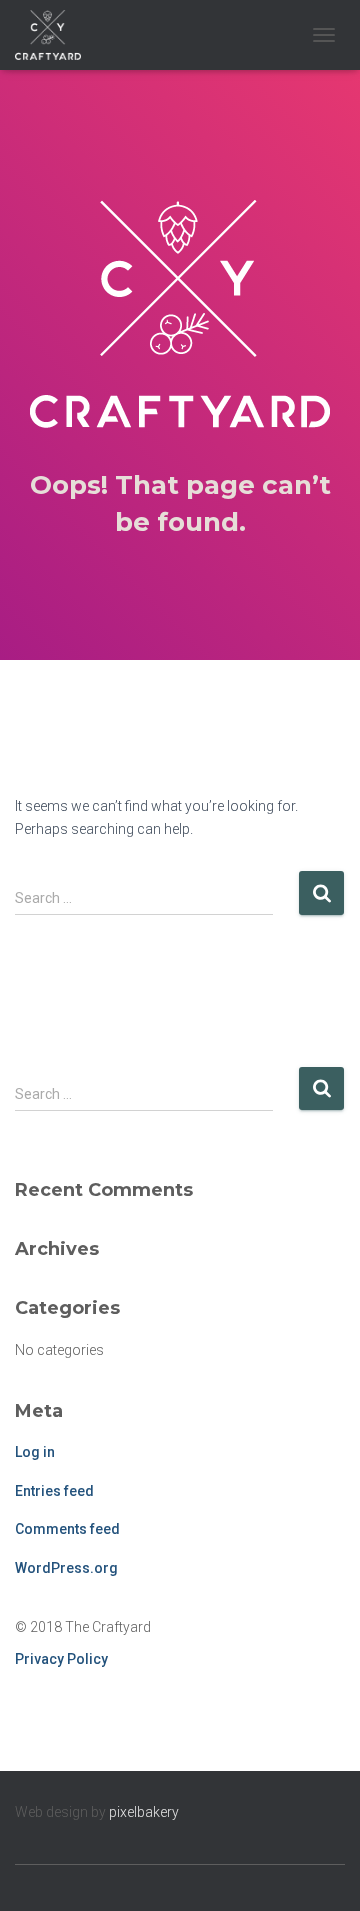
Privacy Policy (61, 1659)
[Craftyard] (55, 35)
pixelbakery (144, 1812)
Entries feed (54, 1491)
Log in (35, 1452)
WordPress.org (66, 1568)
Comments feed (67, 1529)
